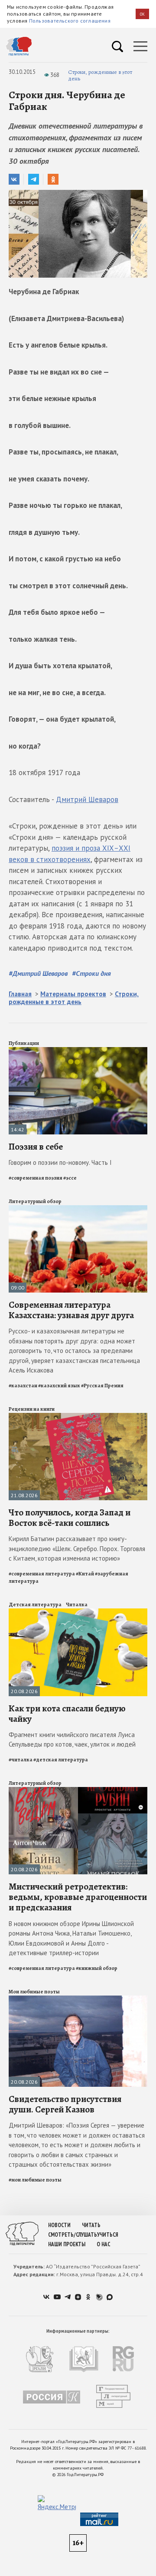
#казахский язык (59, 1386)
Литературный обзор (35, 1201)
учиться (108, 2235)
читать (91, 2225)
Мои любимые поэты (34, 1992)
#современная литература (42, 1574)
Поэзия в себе (36, 1147)
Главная (20, 994)
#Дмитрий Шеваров (38, 973)
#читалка (21, 1760)
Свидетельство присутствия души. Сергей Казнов (65, 2104)
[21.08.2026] (78, 1417)
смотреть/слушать (73, 2235)
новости (59, 2225)
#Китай (85, 1574)
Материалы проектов (73, 994)
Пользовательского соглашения (70, 21)
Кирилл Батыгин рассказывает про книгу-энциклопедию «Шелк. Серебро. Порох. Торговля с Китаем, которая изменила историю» (77, 1548)
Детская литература (35, 1605)
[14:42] (78, 1051)
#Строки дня (91, 973)
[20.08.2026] (78, 1612)
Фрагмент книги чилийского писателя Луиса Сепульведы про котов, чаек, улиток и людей (72, 1740)
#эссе (70, 1178)
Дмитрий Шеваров (87, 799)
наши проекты (67, 2244)
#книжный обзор (97, 1968)
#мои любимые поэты (35, 2180)
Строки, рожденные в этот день (100, 75)
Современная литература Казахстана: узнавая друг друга (71, 1310)
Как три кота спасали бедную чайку (67, 1714)
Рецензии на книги (32, 1409)
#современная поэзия (36, 1178)
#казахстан (23, 1386)
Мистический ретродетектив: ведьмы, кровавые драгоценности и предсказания (78, 1897)
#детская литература (61, 1760)
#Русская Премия (102, 1386)
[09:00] (78, 1209)
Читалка (77, 1605)
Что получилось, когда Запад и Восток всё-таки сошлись (70, 1518)
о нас (103, 2244)
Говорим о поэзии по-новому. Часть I (60, 1162)
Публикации (24, 1043)
